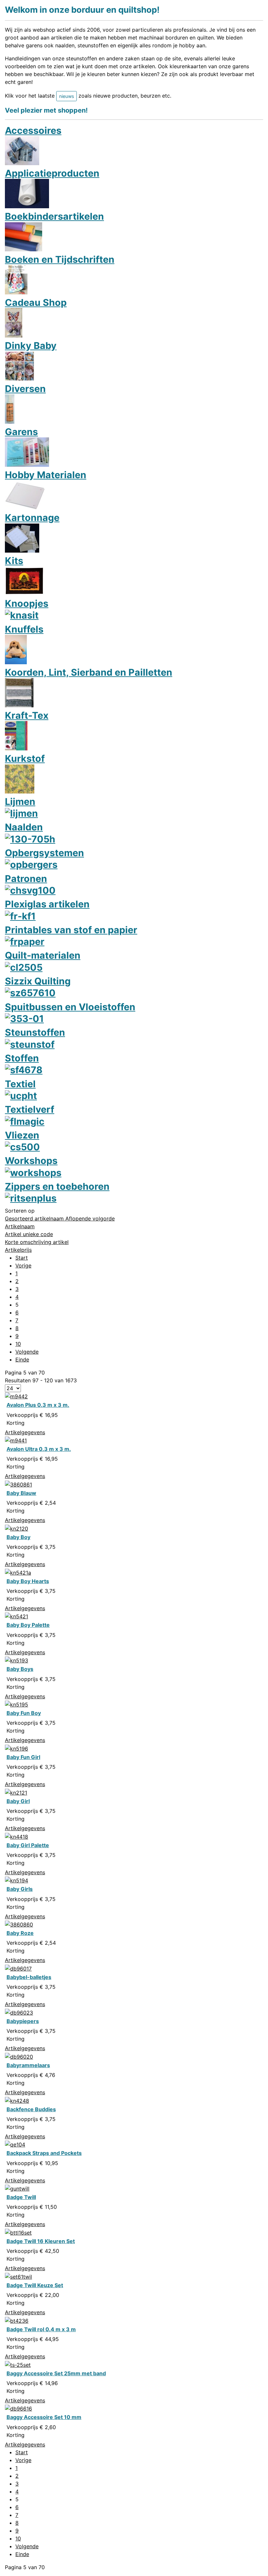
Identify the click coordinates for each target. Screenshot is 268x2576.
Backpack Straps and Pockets (44, 2153)
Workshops (31, 1161)
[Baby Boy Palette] (17, 1616)
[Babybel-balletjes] (18, 1968)
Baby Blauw (21, 1493)
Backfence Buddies (31, 2109)
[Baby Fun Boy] (17, 1704)
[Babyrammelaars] (19, 2056)
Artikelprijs (18, 1250)
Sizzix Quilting (38, 981)
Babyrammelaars (28, 2065)
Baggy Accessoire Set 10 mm (44, 2417)
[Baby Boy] (17, 1528)
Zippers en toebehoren (57, 1186)
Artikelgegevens (25, 1432)
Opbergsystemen (44, 853)
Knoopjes (27, 603)
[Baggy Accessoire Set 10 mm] (18, 2408)
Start (22, 1258)
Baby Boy (18, 1537)
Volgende (27, 1352)
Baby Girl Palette (28, 1845)
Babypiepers (23, 2021)
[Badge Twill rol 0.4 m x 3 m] (17, 2320)
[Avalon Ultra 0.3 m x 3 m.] (16, 1440)
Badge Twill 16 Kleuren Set (41, 2241)
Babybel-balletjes (29, 1977)
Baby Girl (18, 1801)
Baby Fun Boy (24, 1713)
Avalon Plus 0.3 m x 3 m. (38, 1405)
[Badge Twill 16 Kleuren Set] (18, 2232)
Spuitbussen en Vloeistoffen (70, 1007)
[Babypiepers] (19, 2012)
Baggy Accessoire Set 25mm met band (56, 2373)
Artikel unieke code (29, 1234)
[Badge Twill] (17, 2188)
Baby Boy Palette (28, 1625)
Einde (22, 1359)
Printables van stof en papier (71, 930)
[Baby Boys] (17, 1660)
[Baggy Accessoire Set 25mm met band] (18, 2364)
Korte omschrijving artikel (37, 1242)
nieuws (67, 96)
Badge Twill (21, 2197)
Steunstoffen (35, 1032)
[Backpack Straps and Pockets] (15, 2144)
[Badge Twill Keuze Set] (18, 2276)
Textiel (20, 1084)
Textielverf (30, 1109)
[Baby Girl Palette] (17, 1836)
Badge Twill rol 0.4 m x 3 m (41, 2329)
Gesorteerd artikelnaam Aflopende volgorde (60, 1218)
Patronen (26, 879)
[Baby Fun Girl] (17, 1748)
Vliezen (22, 1135)
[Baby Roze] (19, 1924)
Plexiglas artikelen (47, 904)
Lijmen (20, 801)
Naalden (24, 827)
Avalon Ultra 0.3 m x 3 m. (39, 1449)
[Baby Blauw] (18, 1484)
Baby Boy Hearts (28, 1581)
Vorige (23, 1265)
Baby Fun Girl (23, 1757)
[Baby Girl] (16, 1792)
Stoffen (22, 1058)
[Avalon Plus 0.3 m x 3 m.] (16, 1396)
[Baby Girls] (17, 1880)
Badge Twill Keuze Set (35, 2285)
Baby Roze (20, 1933)
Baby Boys (20, 1669)
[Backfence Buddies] (17, 2100)
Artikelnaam (20, 1226)
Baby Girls (20, 1889)
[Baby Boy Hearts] (18, 1572)
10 (18, 1344)
